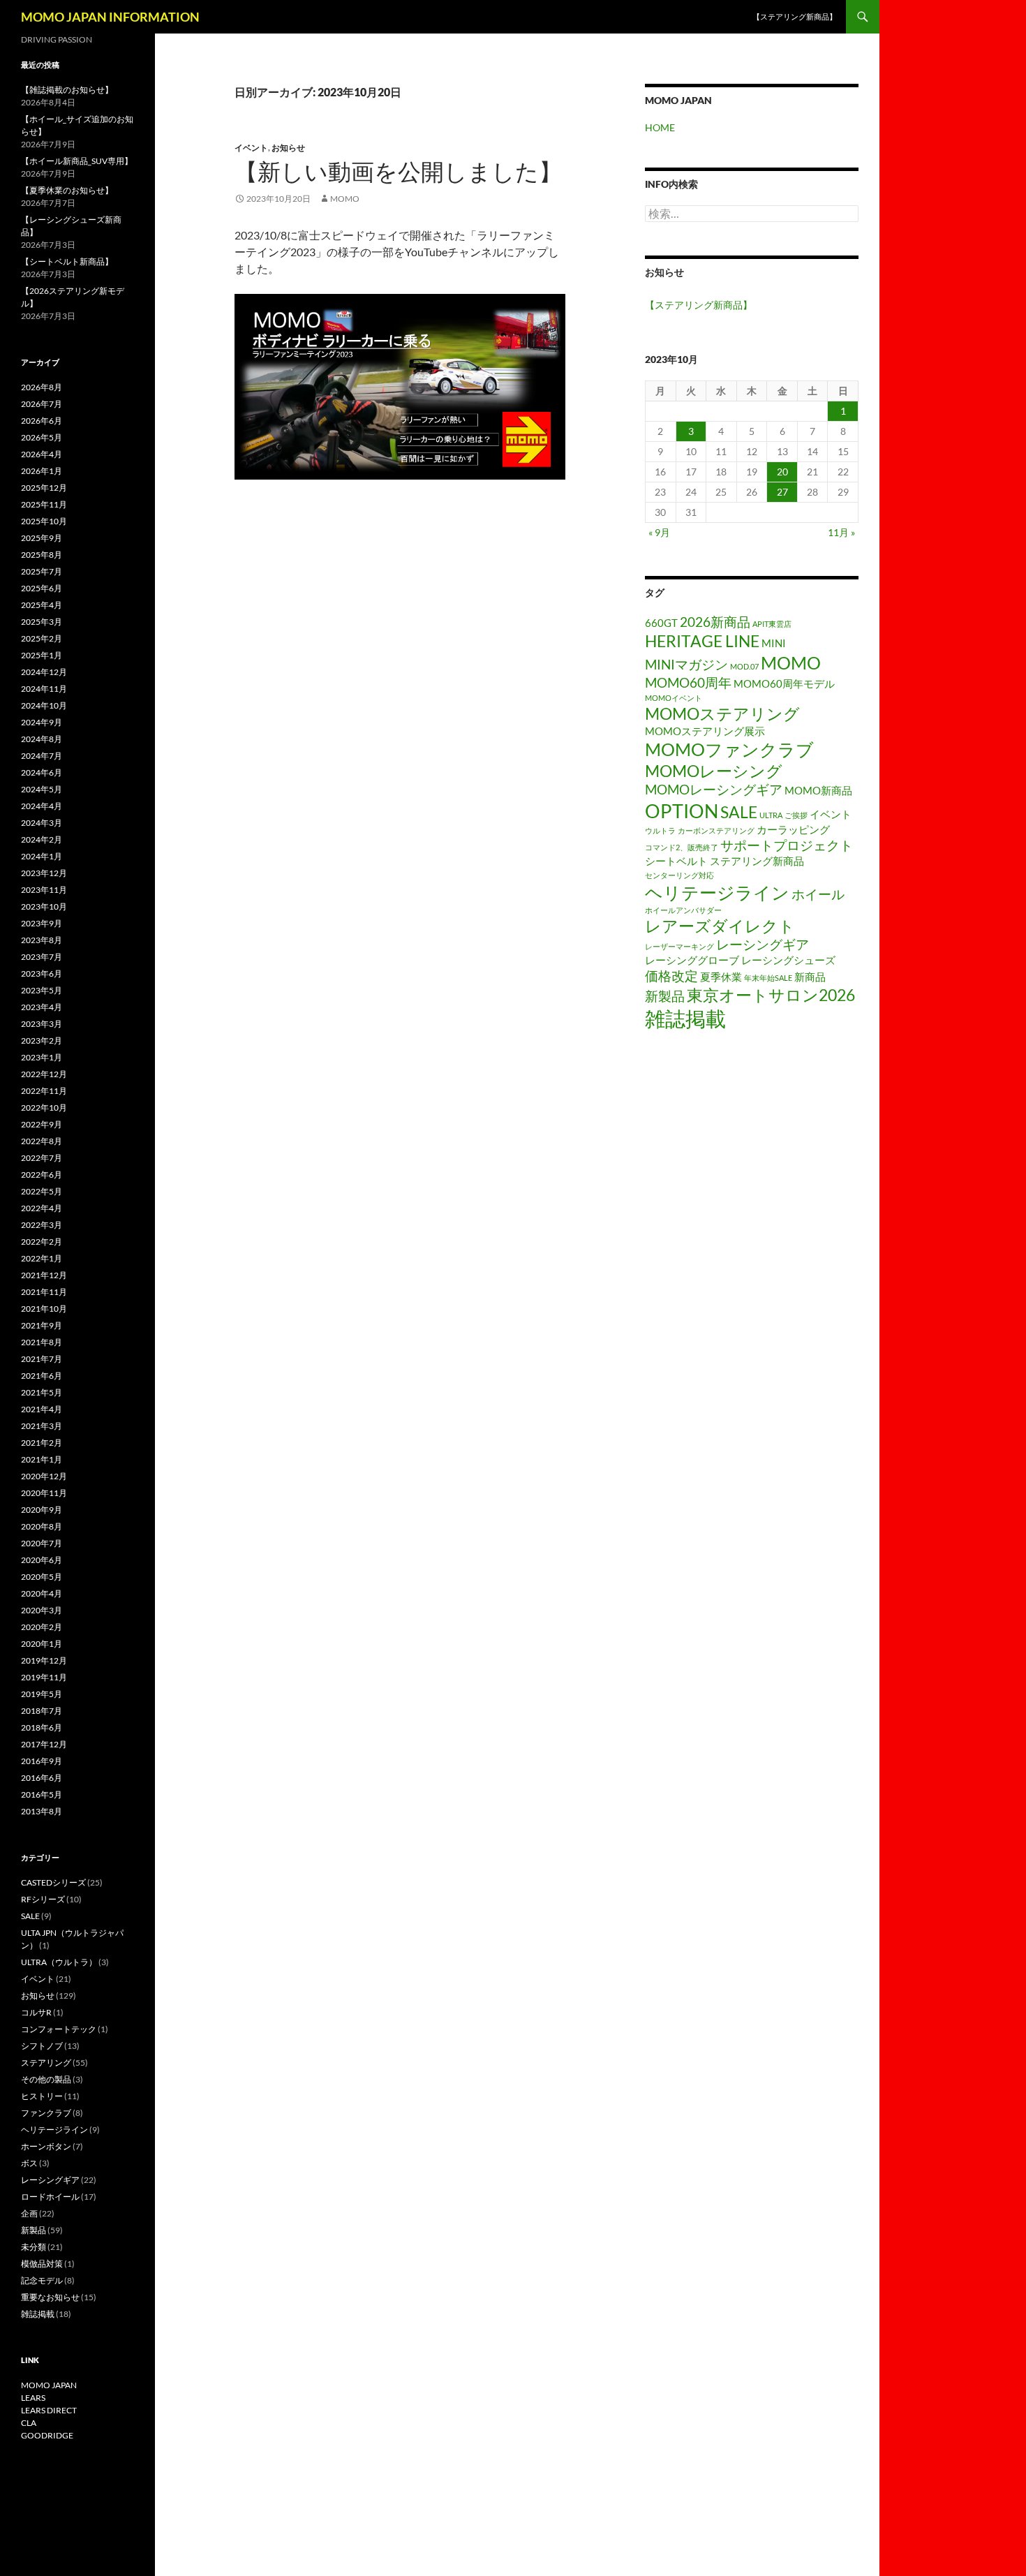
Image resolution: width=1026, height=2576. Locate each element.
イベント (251, 148)
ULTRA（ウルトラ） (59, 1962)
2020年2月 (42, 1627)
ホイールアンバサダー (683, 910)
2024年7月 (42, 756)
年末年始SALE (768, 978)
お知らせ (288, 148)
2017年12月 (44, 1744)
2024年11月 (44, 689)
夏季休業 (721, 977)
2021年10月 (44, 1309)
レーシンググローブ (692, 960)
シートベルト (676, 861)
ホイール (818, 894)
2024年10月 (44, 705)
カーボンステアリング (716, 830)
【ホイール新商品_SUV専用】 (77, 161)
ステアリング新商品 (757, 861)
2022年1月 (42, 1258)
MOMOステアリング (722, 714)
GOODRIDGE (47, 2435)
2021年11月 (44, 1292)
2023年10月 (44, 906)
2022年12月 (44, 1074)
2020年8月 (42, 1526)
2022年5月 (42, 1191)
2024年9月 (42, 722)
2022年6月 (42, 1175)
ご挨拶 (796, 815)
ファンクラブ (46, 2113)
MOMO (791, 662)
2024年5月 (42, 789)
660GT (661, 623)
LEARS (33, 2398)
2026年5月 (42, 437)
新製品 (665, 996)
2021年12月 (44, 1275)
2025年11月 (44, 504)
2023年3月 (42, 1024)
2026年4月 (42, 454)
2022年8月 (42, 1141)
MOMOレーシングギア (714, 789)
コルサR (36, 2012)
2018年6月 (42, 1727)
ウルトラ (660, 830)
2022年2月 (42, 1242)
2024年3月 (42, 823)
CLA (29, 2423)
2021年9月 (42, 1325)
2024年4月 (42, 806)
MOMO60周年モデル (784, 683)
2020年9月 (42, 1510)
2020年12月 (44, 1476)
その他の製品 (46, 2079)
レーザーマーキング (679, 946)
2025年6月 (42, 588)
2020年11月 (44, 1493)
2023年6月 (42, 974)
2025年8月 (42, 555)
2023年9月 (42, 923)
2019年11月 (44, 1677)
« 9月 (659, 532)
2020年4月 (42, 1593)
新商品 (810, 977)
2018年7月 (42, 1711)
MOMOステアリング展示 (705, 731)
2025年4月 (42, 605)
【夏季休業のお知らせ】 (67, 190)
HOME (660, 127)
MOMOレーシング (714, 771)
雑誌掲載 (685, 1018)
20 (782, 472)
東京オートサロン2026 (771, 995)
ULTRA (771, 815)
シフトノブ (42, 2046)
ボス (29, 2163)
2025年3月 (42, 622)
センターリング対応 (679, 875)
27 (782, 492)
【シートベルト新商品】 (67, 261)
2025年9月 (42, 538)
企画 (29, 2213)
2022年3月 (42, 1225)
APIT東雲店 (772, 624)
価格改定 (671, 976)
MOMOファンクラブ (729, 749)
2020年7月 (42, 1543)
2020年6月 (42, 1560)
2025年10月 (44, 521)
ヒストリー (42, 2096)
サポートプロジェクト (787, 845)
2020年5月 (42, 1577)
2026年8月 (42, 387)
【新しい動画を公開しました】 (398, 171)
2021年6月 (42, 1376)
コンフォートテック (59, 2029)
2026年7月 (42, 404)
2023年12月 (44, 873)
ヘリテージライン (717, 892)
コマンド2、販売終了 (682, 847)
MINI (774, 643)
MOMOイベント (674, 698)
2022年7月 (42, 1158)
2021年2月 (42, 1443)
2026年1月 (42, 471)
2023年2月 (42, 1041)
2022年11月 (44, 1091)
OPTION (682, 811)
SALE (739, 812)
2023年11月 (44, 890)
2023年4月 (42, 1007)
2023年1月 (42, 1057)
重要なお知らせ (50, 2297)
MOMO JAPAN (49, 2385)
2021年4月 (42, 1409)
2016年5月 (42, 1794)
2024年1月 (42, 856)
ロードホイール (50, 2197)
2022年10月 (44, 1108)
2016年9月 (42, 1761)
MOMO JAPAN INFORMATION (110, 17)
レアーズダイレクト (720, 926)
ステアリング (46, 2063)
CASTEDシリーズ (53, 1882)
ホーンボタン (46, 2146)
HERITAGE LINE (702, 641)
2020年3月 (42, 1610)
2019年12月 (44, 1660)
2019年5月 (42, 1694)
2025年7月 (42, 571)
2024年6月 (42, 772)
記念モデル (42, 2280)
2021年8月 (42, 1342)
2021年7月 (42, 1359)
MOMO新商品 (818, 790)
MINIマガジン (686, 664)
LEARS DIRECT (49, 2410)
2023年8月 (42, 940)
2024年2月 (42, 839)
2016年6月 (42, 1778)
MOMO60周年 (688, 682)
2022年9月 (42, 1124)
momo (345, 199)
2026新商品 (715, 622)
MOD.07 (744, 666)
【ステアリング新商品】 (795, 16)
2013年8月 (42, 1811)
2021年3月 (42, 1426)
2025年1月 (42, 655)
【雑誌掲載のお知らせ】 (67, 90)
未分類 (34, 2247)
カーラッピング (793, 829)
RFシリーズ (43, 1899)
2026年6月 (42, 421)
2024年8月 (42, 739)
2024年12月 (44, 672)
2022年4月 (42, 1208)
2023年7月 (42, 957)
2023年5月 (42, 990)
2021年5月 (42, 1392)
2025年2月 (42, 638)
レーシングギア (763, 944)
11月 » (841, 532)
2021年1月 (42, 1459)
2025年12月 (44, 488)
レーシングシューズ (788, 960)
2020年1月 (42, 1644)
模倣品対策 (42, 2264)
